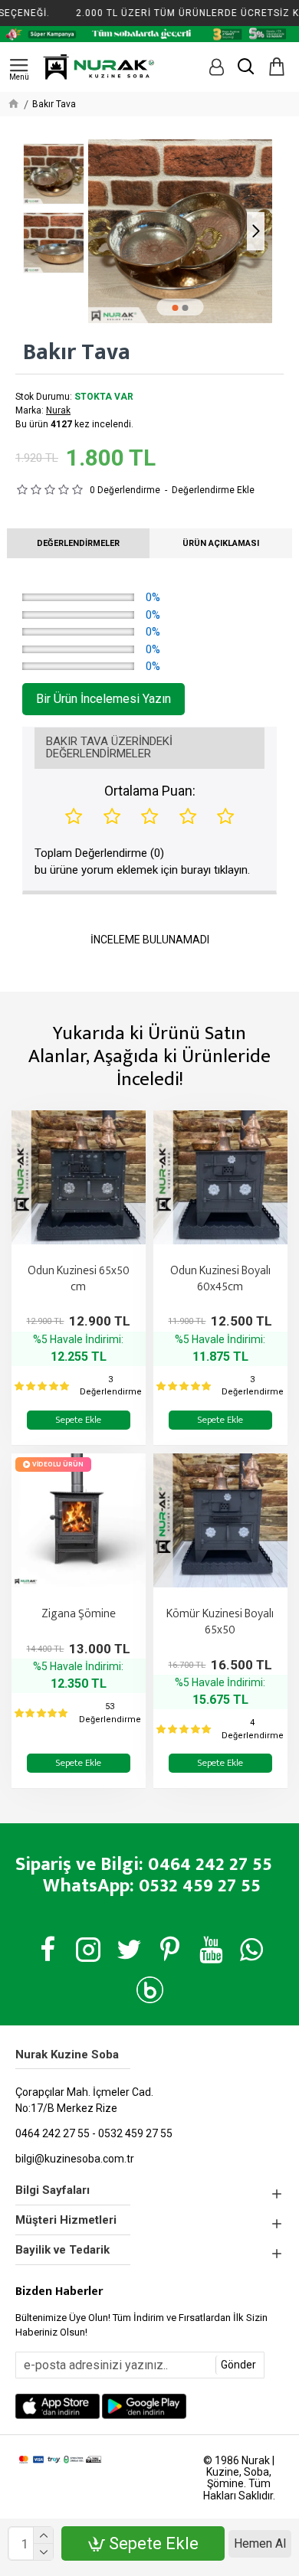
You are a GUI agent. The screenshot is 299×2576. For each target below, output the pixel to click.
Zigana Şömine (79, 1615)
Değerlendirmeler (78, 543)
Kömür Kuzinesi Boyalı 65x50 (220, 1623)
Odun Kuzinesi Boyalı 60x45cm (220, 1280)
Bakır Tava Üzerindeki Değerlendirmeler (109, 748)
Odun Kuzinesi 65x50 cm (79, 1280)
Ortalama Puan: (150, 791)
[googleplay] (144, 2406)
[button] (105, 231)
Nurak (58, 410)
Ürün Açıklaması (221, 543)
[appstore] (58, 2406)
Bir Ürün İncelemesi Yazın (103, 699)
